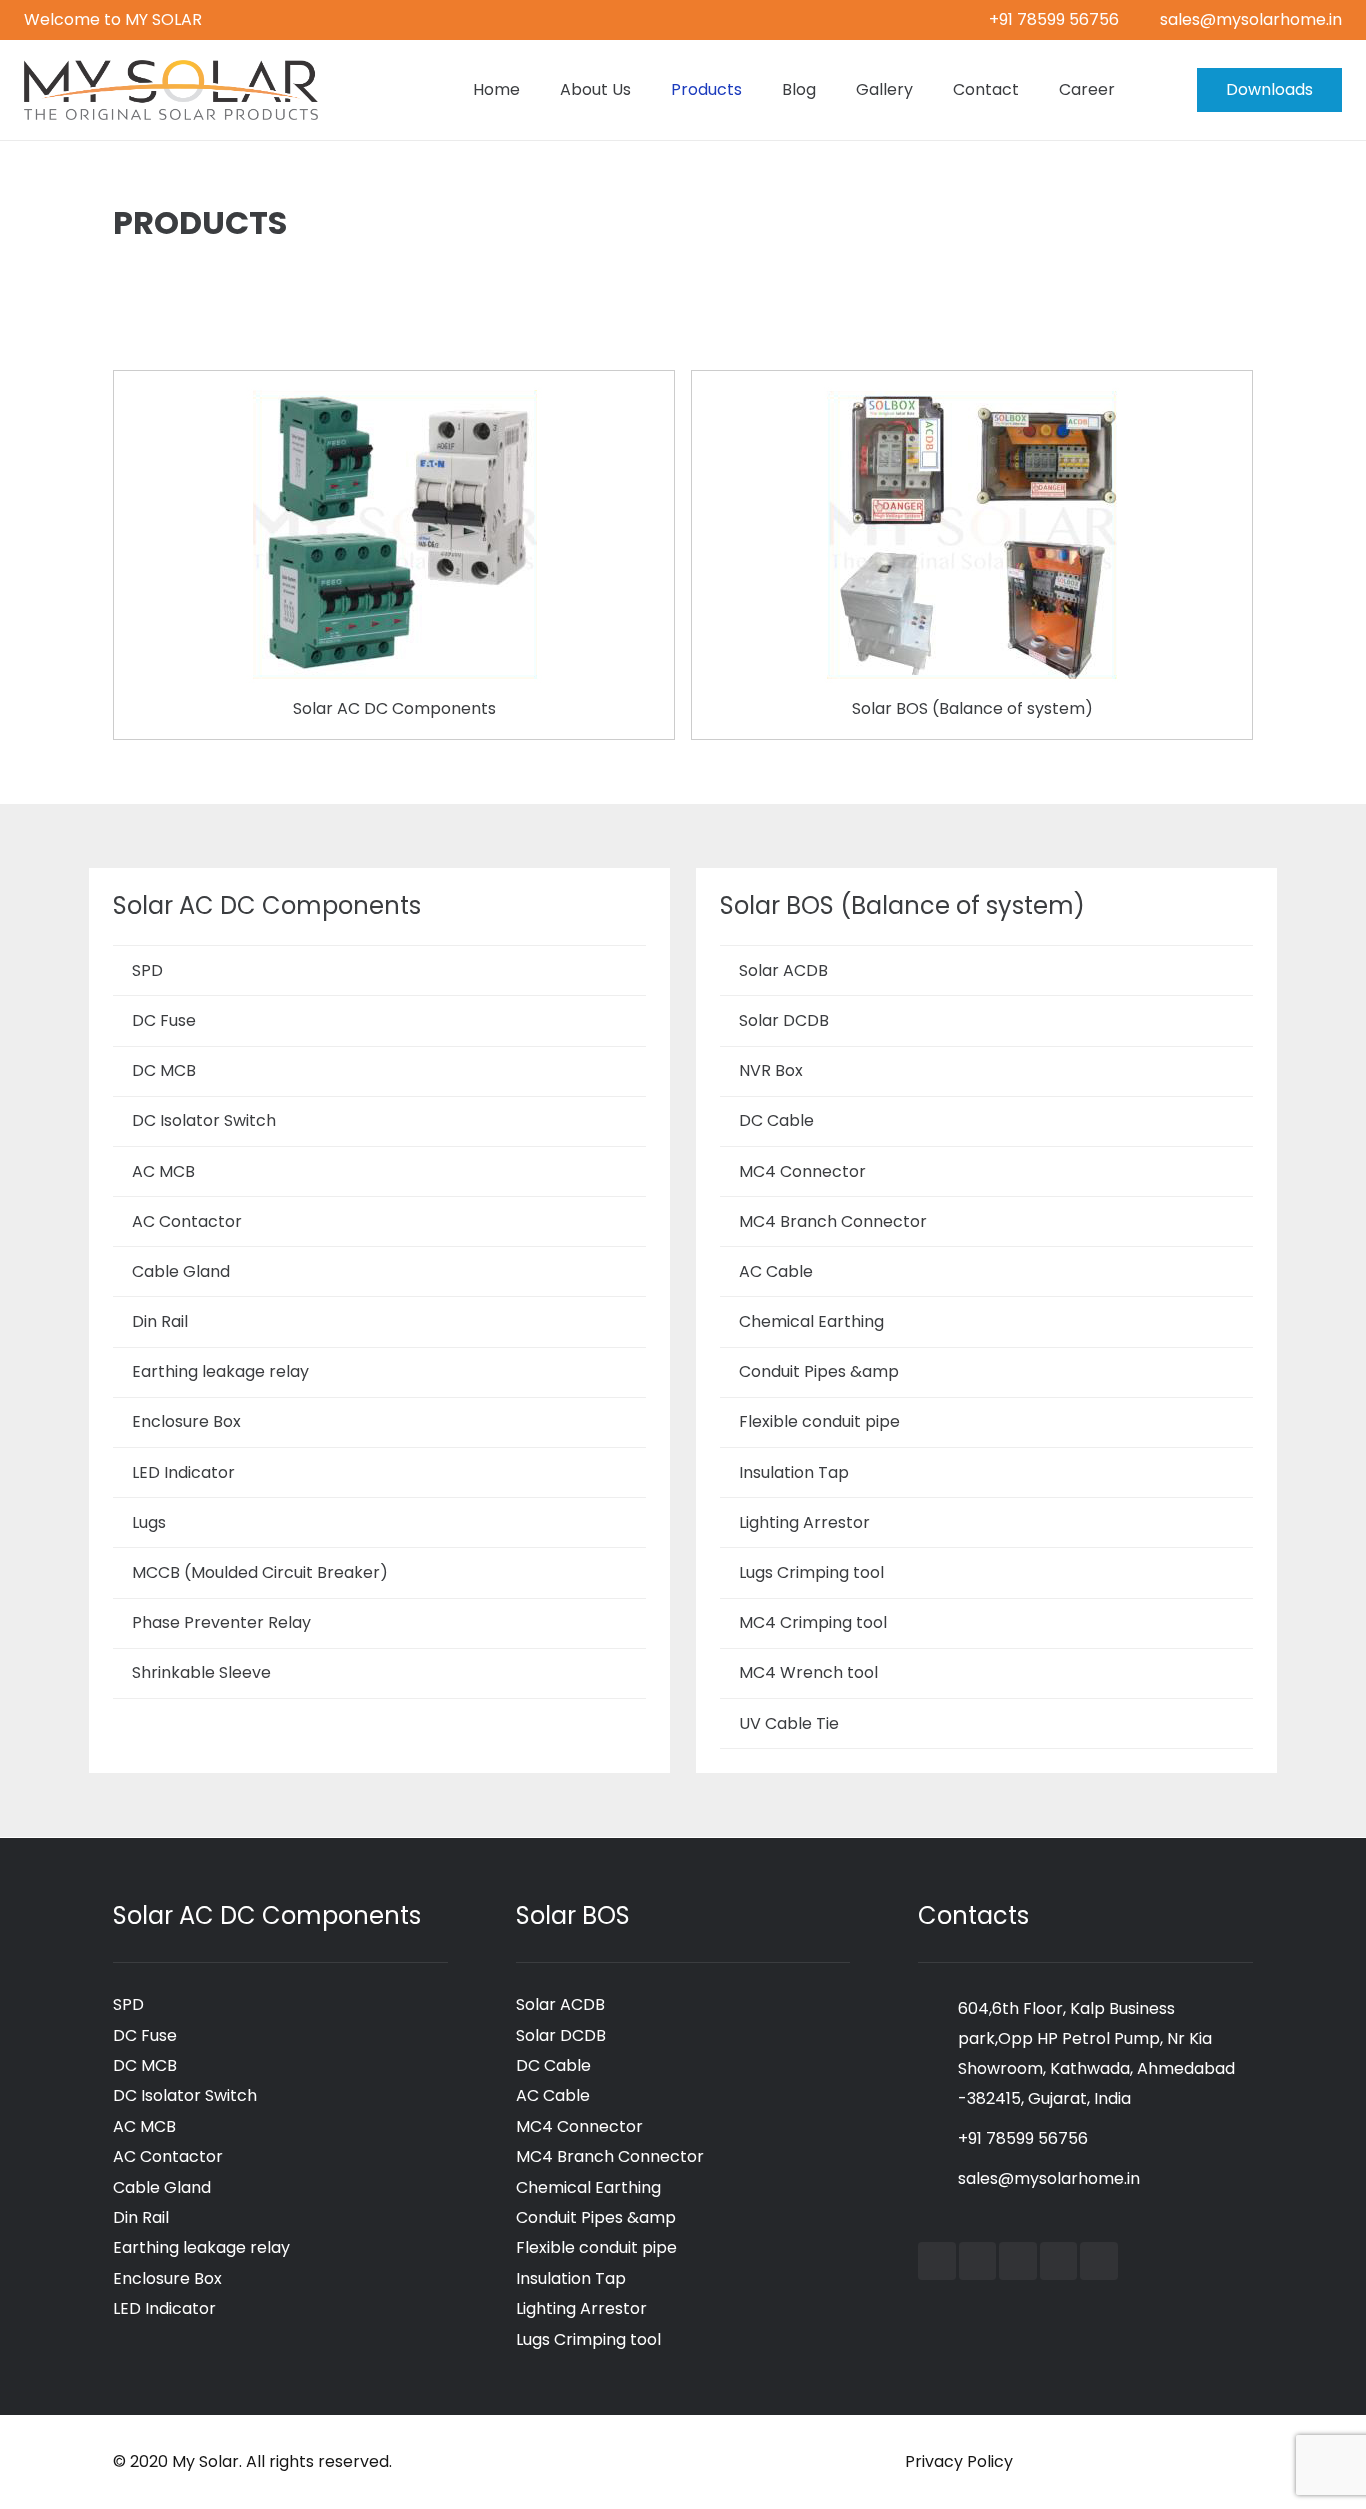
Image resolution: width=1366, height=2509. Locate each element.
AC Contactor (187, 1221)
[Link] (171, 90)
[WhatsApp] (1099, 2261)
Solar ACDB (783, 970)
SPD (147, 970)
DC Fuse (164, 1020)
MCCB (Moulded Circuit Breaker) (260, 1572)
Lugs (149, 1522)
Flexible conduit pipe (819, 1421)
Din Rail (160, 1321)
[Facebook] (937, 2261)
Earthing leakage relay (220, 1371)
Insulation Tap (794, 1472)
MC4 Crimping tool (813, 1622)
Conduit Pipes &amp (819, 1371)
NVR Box (771, 1070)
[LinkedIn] (1018, 2261)
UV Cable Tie (789, 1723)
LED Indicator (183, 1472)
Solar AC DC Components (394, 708)
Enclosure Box (186, 1421)
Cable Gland (181, 1271)
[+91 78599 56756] (938, 2139)
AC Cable (776, 1271)
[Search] (1155, 90)
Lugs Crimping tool (811, 1572)
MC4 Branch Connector (833, 1221)
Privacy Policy (959, 2461)
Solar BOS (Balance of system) (972, 708)
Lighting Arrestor (804, 1522)
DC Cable (776, 1120)
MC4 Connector (802, 1171)
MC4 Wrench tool (808, 1672)
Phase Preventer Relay (221, 1622)
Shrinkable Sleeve (201, 1672)
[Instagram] (1059, 2261)
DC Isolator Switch (204, 1120)
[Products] (394, 401)
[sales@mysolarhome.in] (938, 2179)
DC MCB (164, 1070)
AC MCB (163, 1171)
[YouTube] (978, 2261)
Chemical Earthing (811, 1321)
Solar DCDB (784, 1020)
